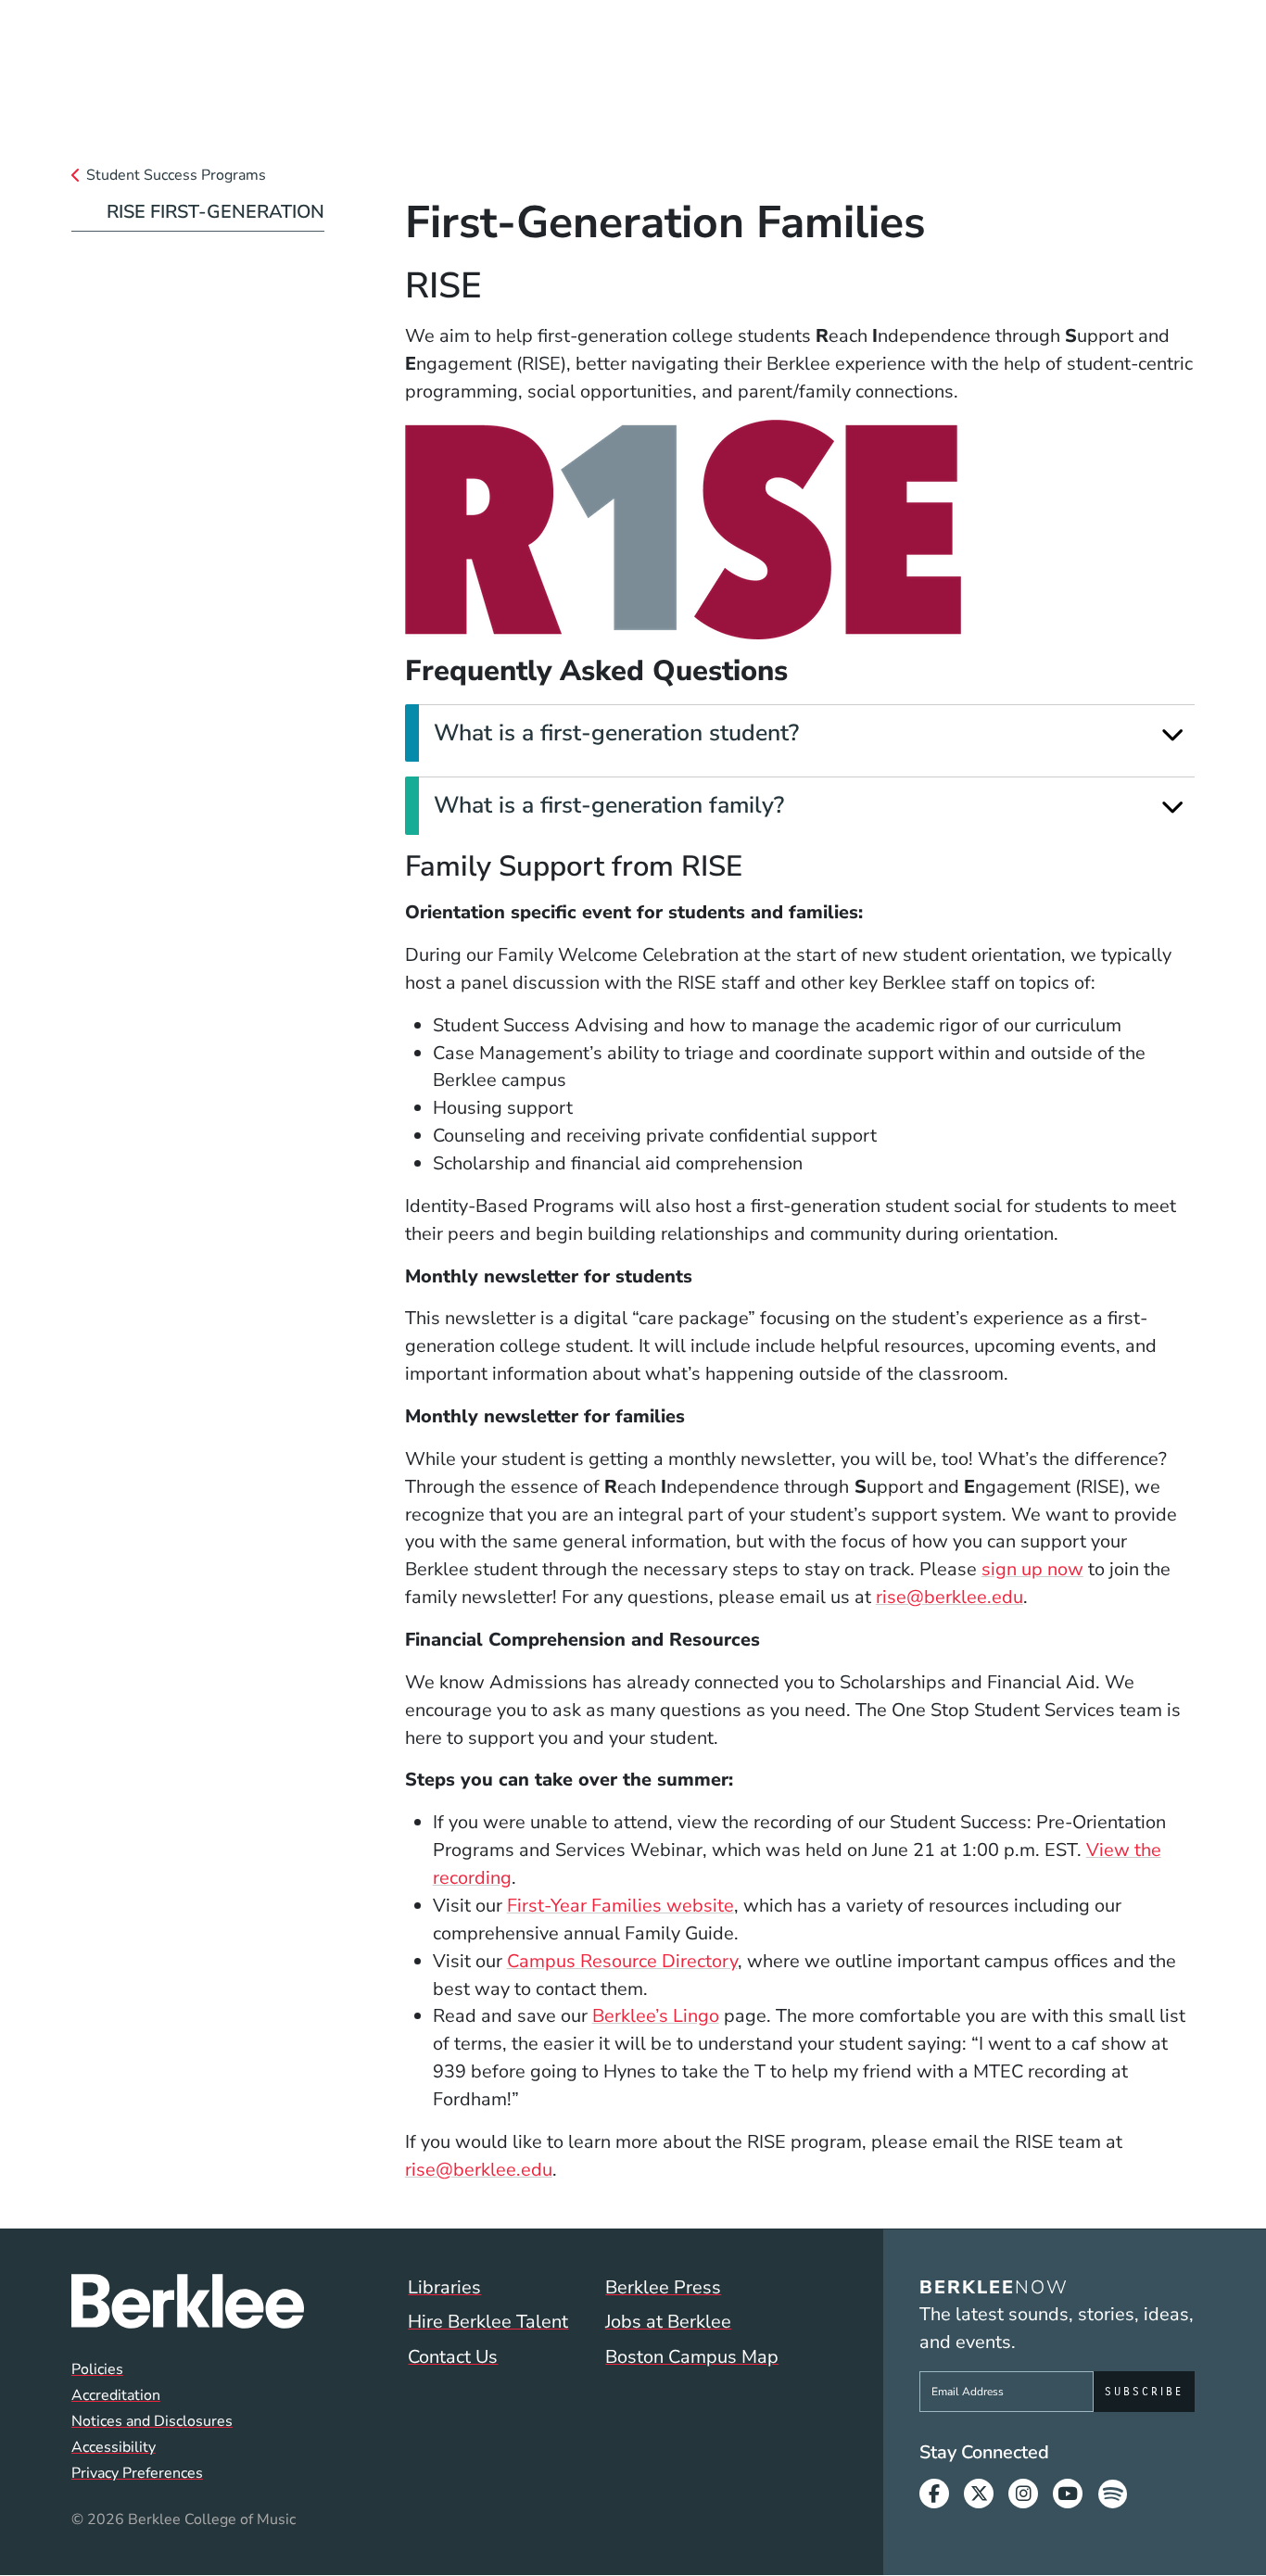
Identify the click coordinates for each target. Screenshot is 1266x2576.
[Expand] (1173, 735)
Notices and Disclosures (152, 2421)
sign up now (1032, 1569)
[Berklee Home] (188, 2302)
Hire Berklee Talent (488, 2322)
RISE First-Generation (215, 212)
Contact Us (453, 2357)
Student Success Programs (176, 175)
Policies (97, 2369)
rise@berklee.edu (949, 1597)
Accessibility (114, 2447)
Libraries (444, 2287)
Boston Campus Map (692, 2357)
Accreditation (116, 2395)
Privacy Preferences (137, 2473)
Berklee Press (663, 2287)
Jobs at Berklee (668, 2322)
